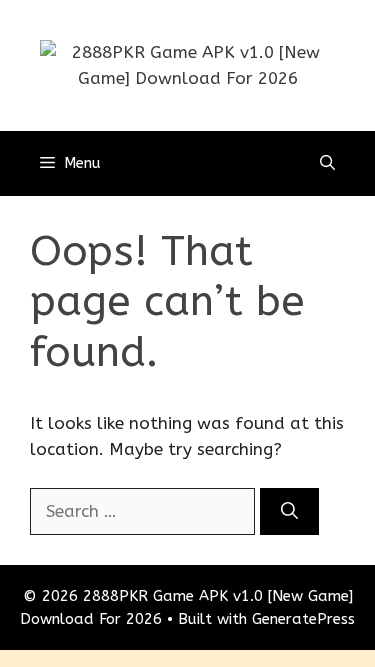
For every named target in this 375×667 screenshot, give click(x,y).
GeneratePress (303, 619)
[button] (327, 163)
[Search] (289, 512)
